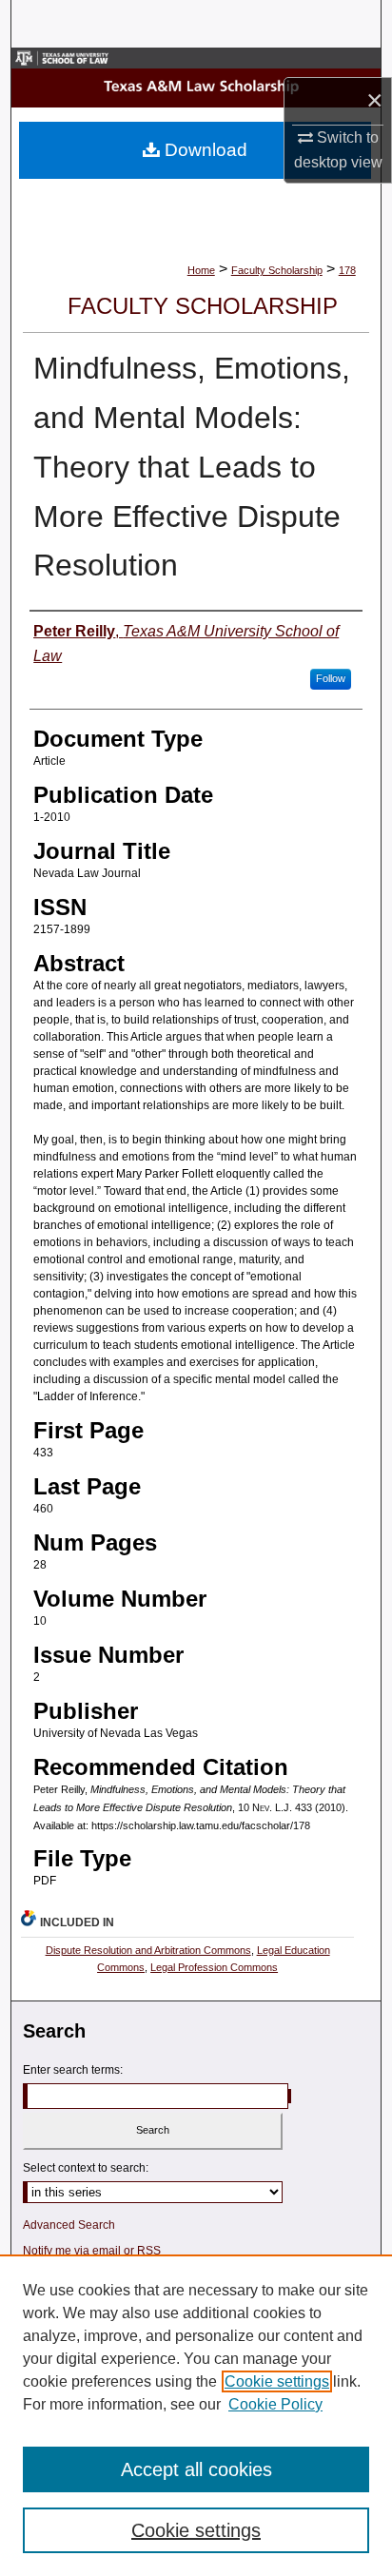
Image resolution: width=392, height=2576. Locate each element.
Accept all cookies (196, 2469)
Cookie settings (277, 2381)
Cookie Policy (275, 2404)
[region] (196, 2415)
